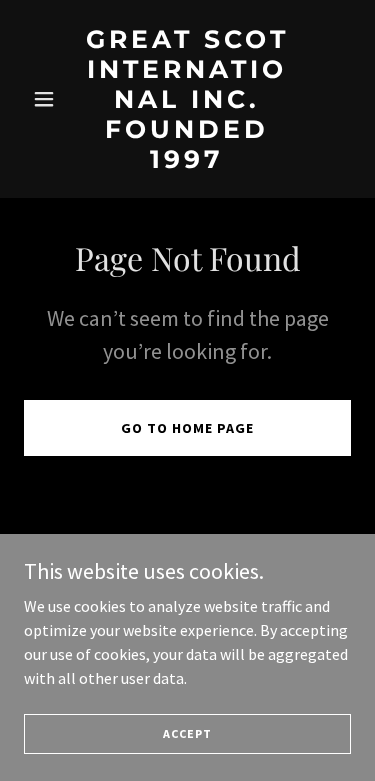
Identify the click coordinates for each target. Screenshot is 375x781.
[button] (48, 99)
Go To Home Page (187, 428)
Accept (187, 733)
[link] (187, 162)
